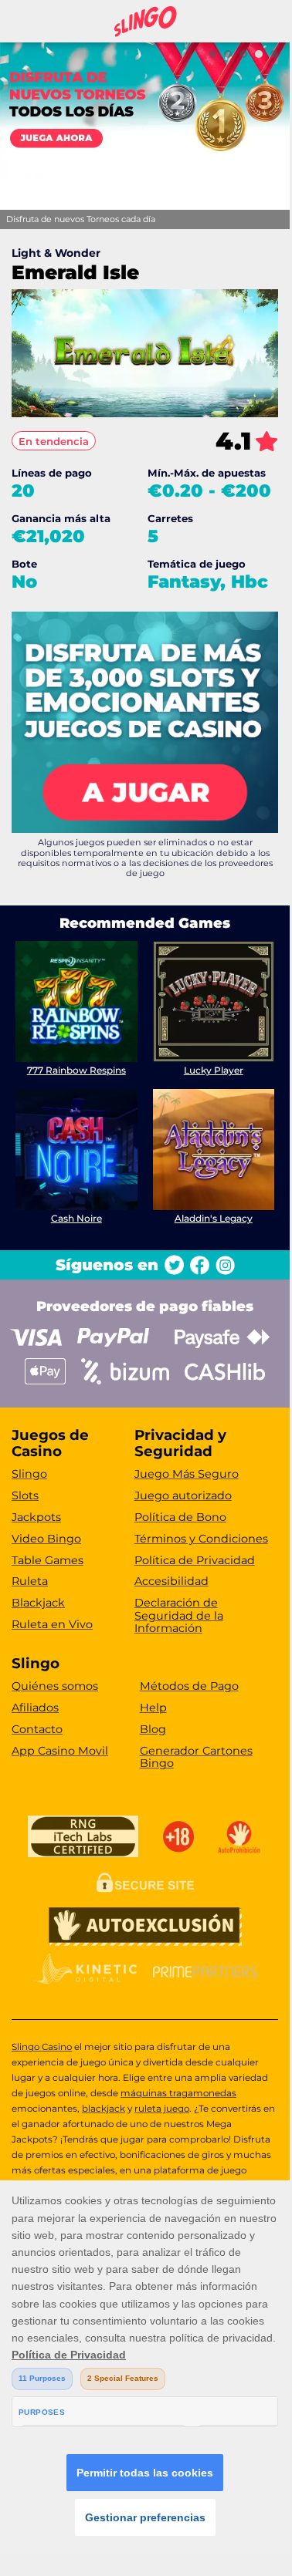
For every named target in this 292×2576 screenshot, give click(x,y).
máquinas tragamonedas (178, 2093)
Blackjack (38, 1603)
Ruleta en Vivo (52, 1624)
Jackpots (36, 1517)
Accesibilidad (171, 1581)
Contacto (37, 1729)
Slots (25, 1495)
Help (153, 1708)
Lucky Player (214, 1070)
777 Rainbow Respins (76, 1070)
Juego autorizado (183, 1495)
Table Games (48, 1560)
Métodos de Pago (189, 1686)
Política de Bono (180, 1517)
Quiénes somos (55, 1686)
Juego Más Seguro (187, 1474)
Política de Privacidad (195, 1560)
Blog (153, 1729)
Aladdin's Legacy (214, 1218)
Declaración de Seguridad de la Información (179, 1615)
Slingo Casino (42, 2047)
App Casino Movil (60, 1751)
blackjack (104, 2109)
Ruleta (30, 1581)
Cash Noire (76, 1218)
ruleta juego (162, 2109)
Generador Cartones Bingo (196, 1757)
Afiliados (35, 1708)
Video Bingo (46, 1539)
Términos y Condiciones (201, 1539)
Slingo (29, 1474)
